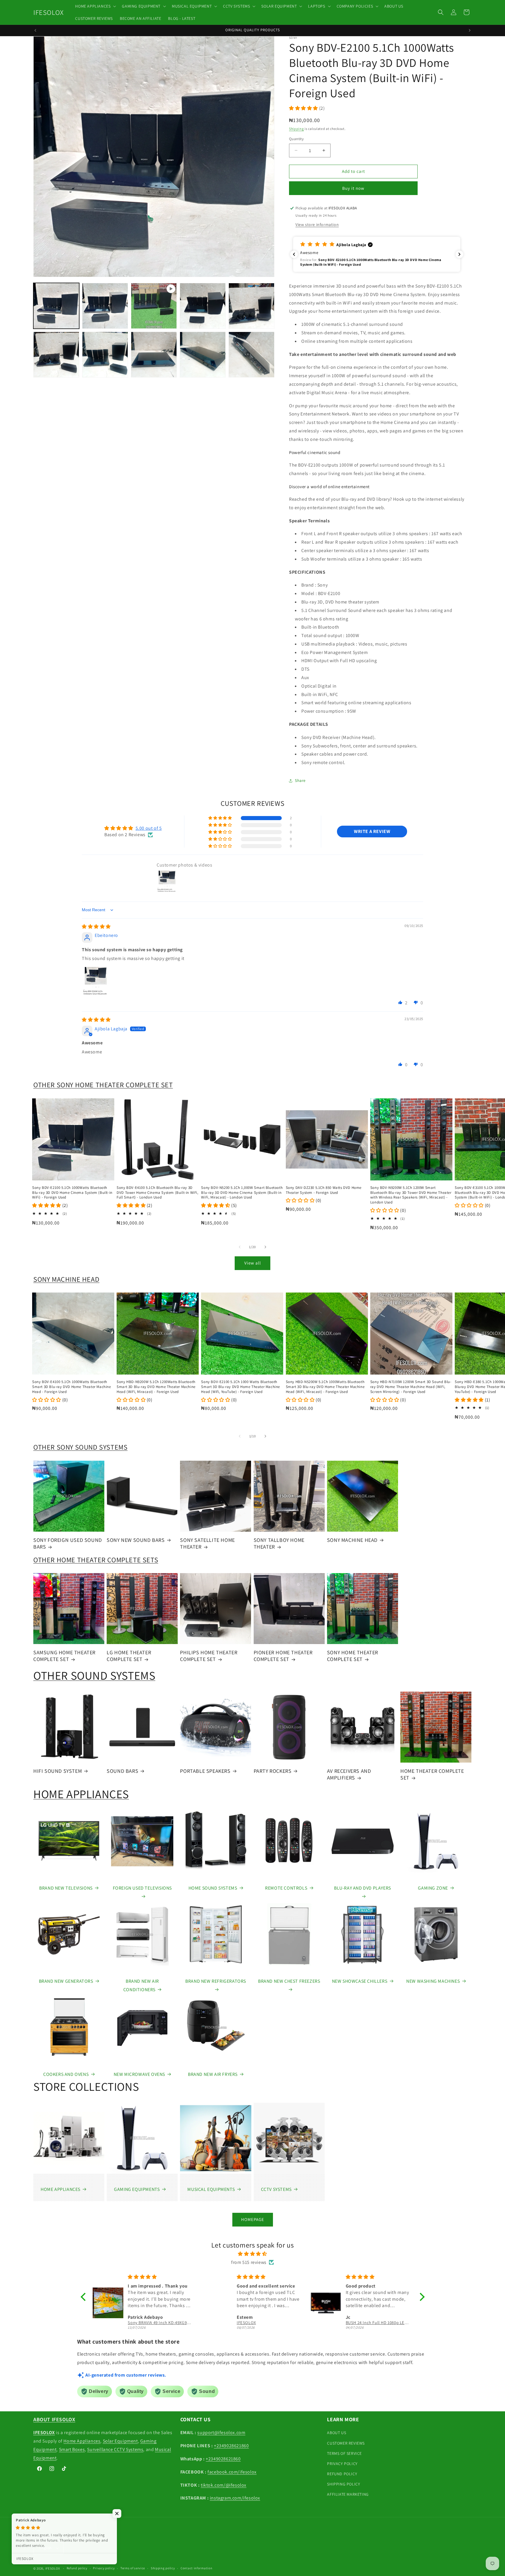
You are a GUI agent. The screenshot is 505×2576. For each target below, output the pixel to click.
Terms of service (133, 2568)
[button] (95, 6)
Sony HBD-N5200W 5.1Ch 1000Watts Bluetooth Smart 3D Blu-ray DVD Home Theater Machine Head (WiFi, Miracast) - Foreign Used (325, 1387)
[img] (96, 927)
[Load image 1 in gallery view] (56, 306)
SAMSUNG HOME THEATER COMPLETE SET (64, 1656)
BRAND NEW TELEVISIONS (66, 1888)
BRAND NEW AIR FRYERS (213, 2074)
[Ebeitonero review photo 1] (96, 981)
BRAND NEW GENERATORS (66, 1981)
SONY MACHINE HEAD (66, 1279)
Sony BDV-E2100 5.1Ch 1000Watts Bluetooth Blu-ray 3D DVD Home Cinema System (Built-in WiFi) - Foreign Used (72, 1193)
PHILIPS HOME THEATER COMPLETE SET (209, 1656)
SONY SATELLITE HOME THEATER (207, 1543)
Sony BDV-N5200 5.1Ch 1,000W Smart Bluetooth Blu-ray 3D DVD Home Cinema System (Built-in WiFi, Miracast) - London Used (242, 1193)
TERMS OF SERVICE (344, 2453)
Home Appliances (82, 2441)
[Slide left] (240, 1247)
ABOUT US (337, 2433)
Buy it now (353, 188)
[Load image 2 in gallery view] (105, 306)
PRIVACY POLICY (342, 2464)
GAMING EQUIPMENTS (137, 2189)
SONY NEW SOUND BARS (136, 1540)
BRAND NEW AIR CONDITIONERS (141, 1985)
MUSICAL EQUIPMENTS (211, 2189)
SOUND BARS (122, 1771)
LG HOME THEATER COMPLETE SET (129, 1656)
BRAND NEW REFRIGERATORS (216, 1981)
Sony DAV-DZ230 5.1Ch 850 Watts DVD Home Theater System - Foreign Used (324, 1190)
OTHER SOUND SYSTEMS (94, 1675)
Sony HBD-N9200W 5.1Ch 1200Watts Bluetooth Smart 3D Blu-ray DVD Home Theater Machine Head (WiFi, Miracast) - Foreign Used (156, 1387)
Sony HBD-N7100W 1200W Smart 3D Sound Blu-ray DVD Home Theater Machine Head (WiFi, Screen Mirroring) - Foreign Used (411, 1387)
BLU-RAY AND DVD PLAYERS (363, 1888)
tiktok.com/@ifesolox (224, 2485)
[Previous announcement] (35, 30)
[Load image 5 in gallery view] (56, 355)
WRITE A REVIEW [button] (372, 831)
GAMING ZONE (433, 1888)
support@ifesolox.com (221, 2432)
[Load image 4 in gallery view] (251, 306)
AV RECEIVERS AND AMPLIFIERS (349, 1774)
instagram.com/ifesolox (235, 2498)
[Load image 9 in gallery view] (251, 355)
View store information (317, 225)
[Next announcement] (470, 30)
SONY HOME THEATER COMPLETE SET (353, 1656)
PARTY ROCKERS (273, 1771)
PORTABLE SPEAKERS (205, 1771)
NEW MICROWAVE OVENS (139, 2074)
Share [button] (300, 780)
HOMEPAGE (253, 2219)
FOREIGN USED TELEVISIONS (142, 1888)
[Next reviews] (459, 254)
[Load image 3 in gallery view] (203, 306)
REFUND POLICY (342, 2474)
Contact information (196, 2568)
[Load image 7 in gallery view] (154, 355)
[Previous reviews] (294, 254)
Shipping (296, 129)
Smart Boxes (72, 2449)
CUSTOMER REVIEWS (346, 2443)
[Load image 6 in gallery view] (105, 355)
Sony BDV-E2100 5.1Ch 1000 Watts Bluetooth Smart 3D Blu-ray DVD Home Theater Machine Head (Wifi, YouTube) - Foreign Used (241, 1387)
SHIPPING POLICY (344, 2484)
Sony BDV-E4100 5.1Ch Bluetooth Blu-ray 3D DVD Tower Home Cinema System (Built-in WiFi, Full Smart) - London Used (157, 1193)
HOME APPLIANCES (81, 1794)
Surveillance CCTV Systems (115, 2449)
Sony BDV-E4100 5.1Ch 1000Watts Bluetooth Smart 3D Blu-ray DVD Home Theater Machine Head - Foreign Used (72, 1387)
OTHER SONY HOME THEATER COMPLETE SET (103, 1085)
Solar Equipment (120, 2441)
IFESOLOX (53, 2568)
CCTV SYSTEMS (276, 2189)
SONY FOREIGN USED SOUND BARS (68, 1543)
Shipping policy (163, 2568)
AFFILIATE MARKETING (348, 2494)
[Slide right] (265, 1247)
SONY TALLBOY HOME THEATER (279, 1543)
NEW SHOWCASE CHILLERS (360, 1981)
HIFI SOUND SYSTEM (58, 1771)
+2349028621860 (231, 2446)
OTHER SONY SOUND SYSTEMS (80, 1447)
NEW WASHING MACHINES (433, 1981)
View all (253, 1263)
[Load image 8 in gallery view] (203, 355)
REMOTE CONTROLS (286, 1888)
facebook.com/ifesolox (232, 2472)
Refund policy (77, 2568)
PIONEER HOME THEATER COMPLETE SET (283, 1656)
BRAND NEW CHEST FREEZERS (289, 1981)
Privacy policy (104, 2568)
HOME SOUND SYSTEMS (213, 1888)
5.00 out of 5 (149, 828)
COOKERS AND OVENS (66, 2074)
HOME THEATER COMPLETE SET (432, 1774)
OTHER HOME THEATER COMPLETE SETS (96, 1560)
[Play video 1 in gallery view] (154, 306)
